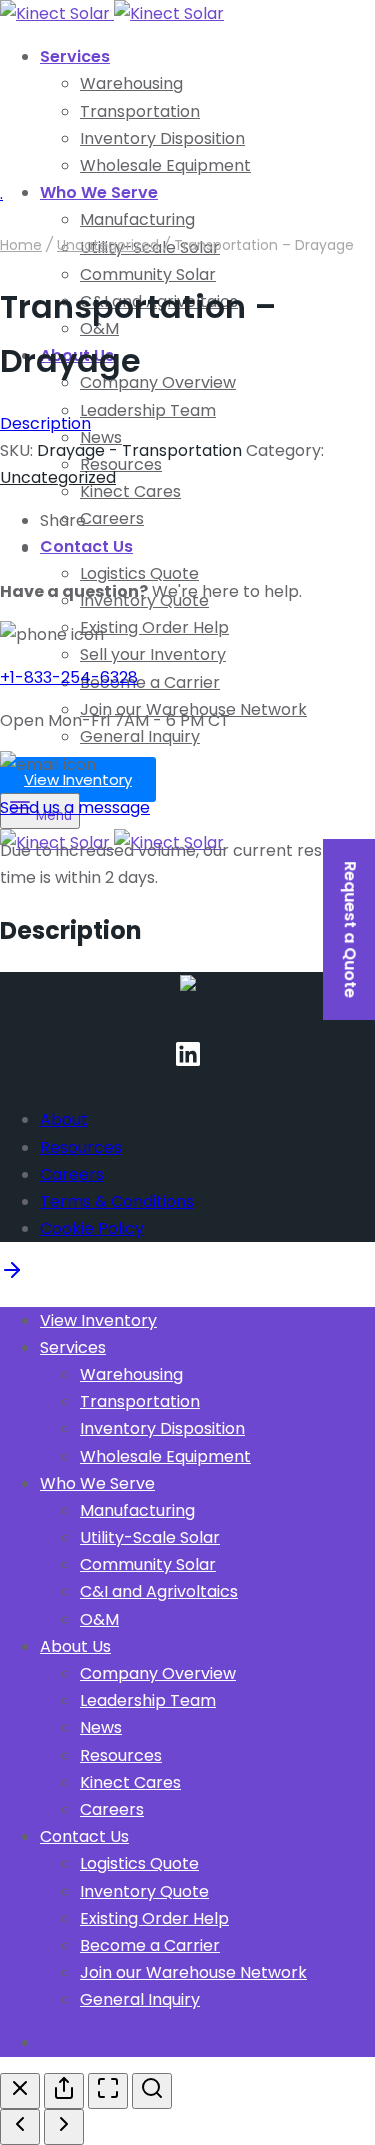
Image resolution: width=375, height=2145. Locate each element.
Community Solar (148, 274)
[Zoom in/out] (152, 2091)
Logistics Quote (139, 573)
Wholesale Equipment (165, 165)
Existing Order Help (154, 627)
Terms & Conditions (117, 1201)
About (64, 1119)
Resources (121, 464)
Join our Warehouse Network (193, 1972)
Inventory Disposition (162, 138)
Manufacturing (137, 1510)
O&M (99, 1619)
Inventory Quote (144, 1891)
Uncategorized (108, 245)
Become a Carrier (150, 682)
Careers (112, 518)
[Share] (64, 2091)
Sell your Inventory (153, 654)
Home (21, 245)
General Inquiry (140, 736)
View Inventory (78, 779)
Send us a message (75, 807)
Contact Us (86, 546)
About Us (75, 1646)
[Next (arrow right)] (64, 2127)
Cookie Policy (92, 1228)
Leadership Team (148, 410)
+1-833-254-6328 (69, 677)
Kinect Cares (130, 491)
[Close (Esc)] (20, 2091)
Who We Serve (99, 192)
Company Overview (158, 382)
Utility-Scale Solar (150, 1537)
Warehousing (131, 83)
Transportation (140, 111)
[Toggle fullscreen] (108, 2091)
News (101, 1727)
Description (45, 423)
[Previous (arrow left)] (20, 2127)
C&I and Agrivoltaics (159, 1591)
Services (75, 56)
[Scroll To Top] (12, 1276)
